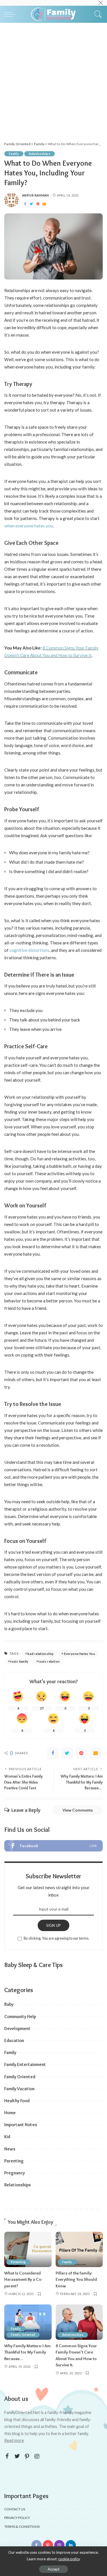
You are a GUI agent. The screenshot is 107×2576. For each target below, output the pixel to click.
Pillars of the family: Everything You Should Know (76, 2279)
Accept (53, 2569)
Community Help (20, 2017)
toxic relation (49, 1661)
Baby (9, 2004)
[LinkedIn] (71, 2545)
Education (14, 2040)
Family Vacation (19, 2089)
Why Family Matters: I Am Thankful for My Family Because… (28, 2352)
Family (14, 154)
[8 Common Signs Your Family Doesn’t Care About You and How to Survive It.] (79, 2322)
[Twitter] (31, 204)
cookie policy (69, 2559)
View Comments (78, 1810)
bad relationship (41, 1654)
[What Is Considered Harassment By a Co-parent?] (28, 2249)
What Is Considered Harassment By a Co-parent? (23, 2279)
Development (17, 2028)
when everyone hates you (29, 526)
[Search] (97, 14)
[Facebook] (25, 204)
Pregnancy (15, 2173)
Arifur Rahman (36, 195)
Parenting (14, 2161)
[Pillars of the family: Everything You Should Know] (79, 2249)
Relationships (40, 154)
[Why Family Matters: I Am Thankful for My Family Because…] (28, 2322)
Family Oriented (20, 2077)
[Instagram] (37, 2456)
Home (10, 2113)
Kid (7, 2137)
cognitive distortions (29, 950)
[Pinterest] (38, 204)
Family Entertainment (25, 2064)
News (10, 2149)
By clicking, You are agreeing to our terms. (56, 1938)
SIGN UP (54, 1925)
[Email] (44, 204)
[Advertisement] (53, 79)
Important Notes (21, 2125)
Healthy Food (17, 2101)
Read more (14, 2440)
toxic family (19, 1661)
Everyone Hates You (80, 1654)
